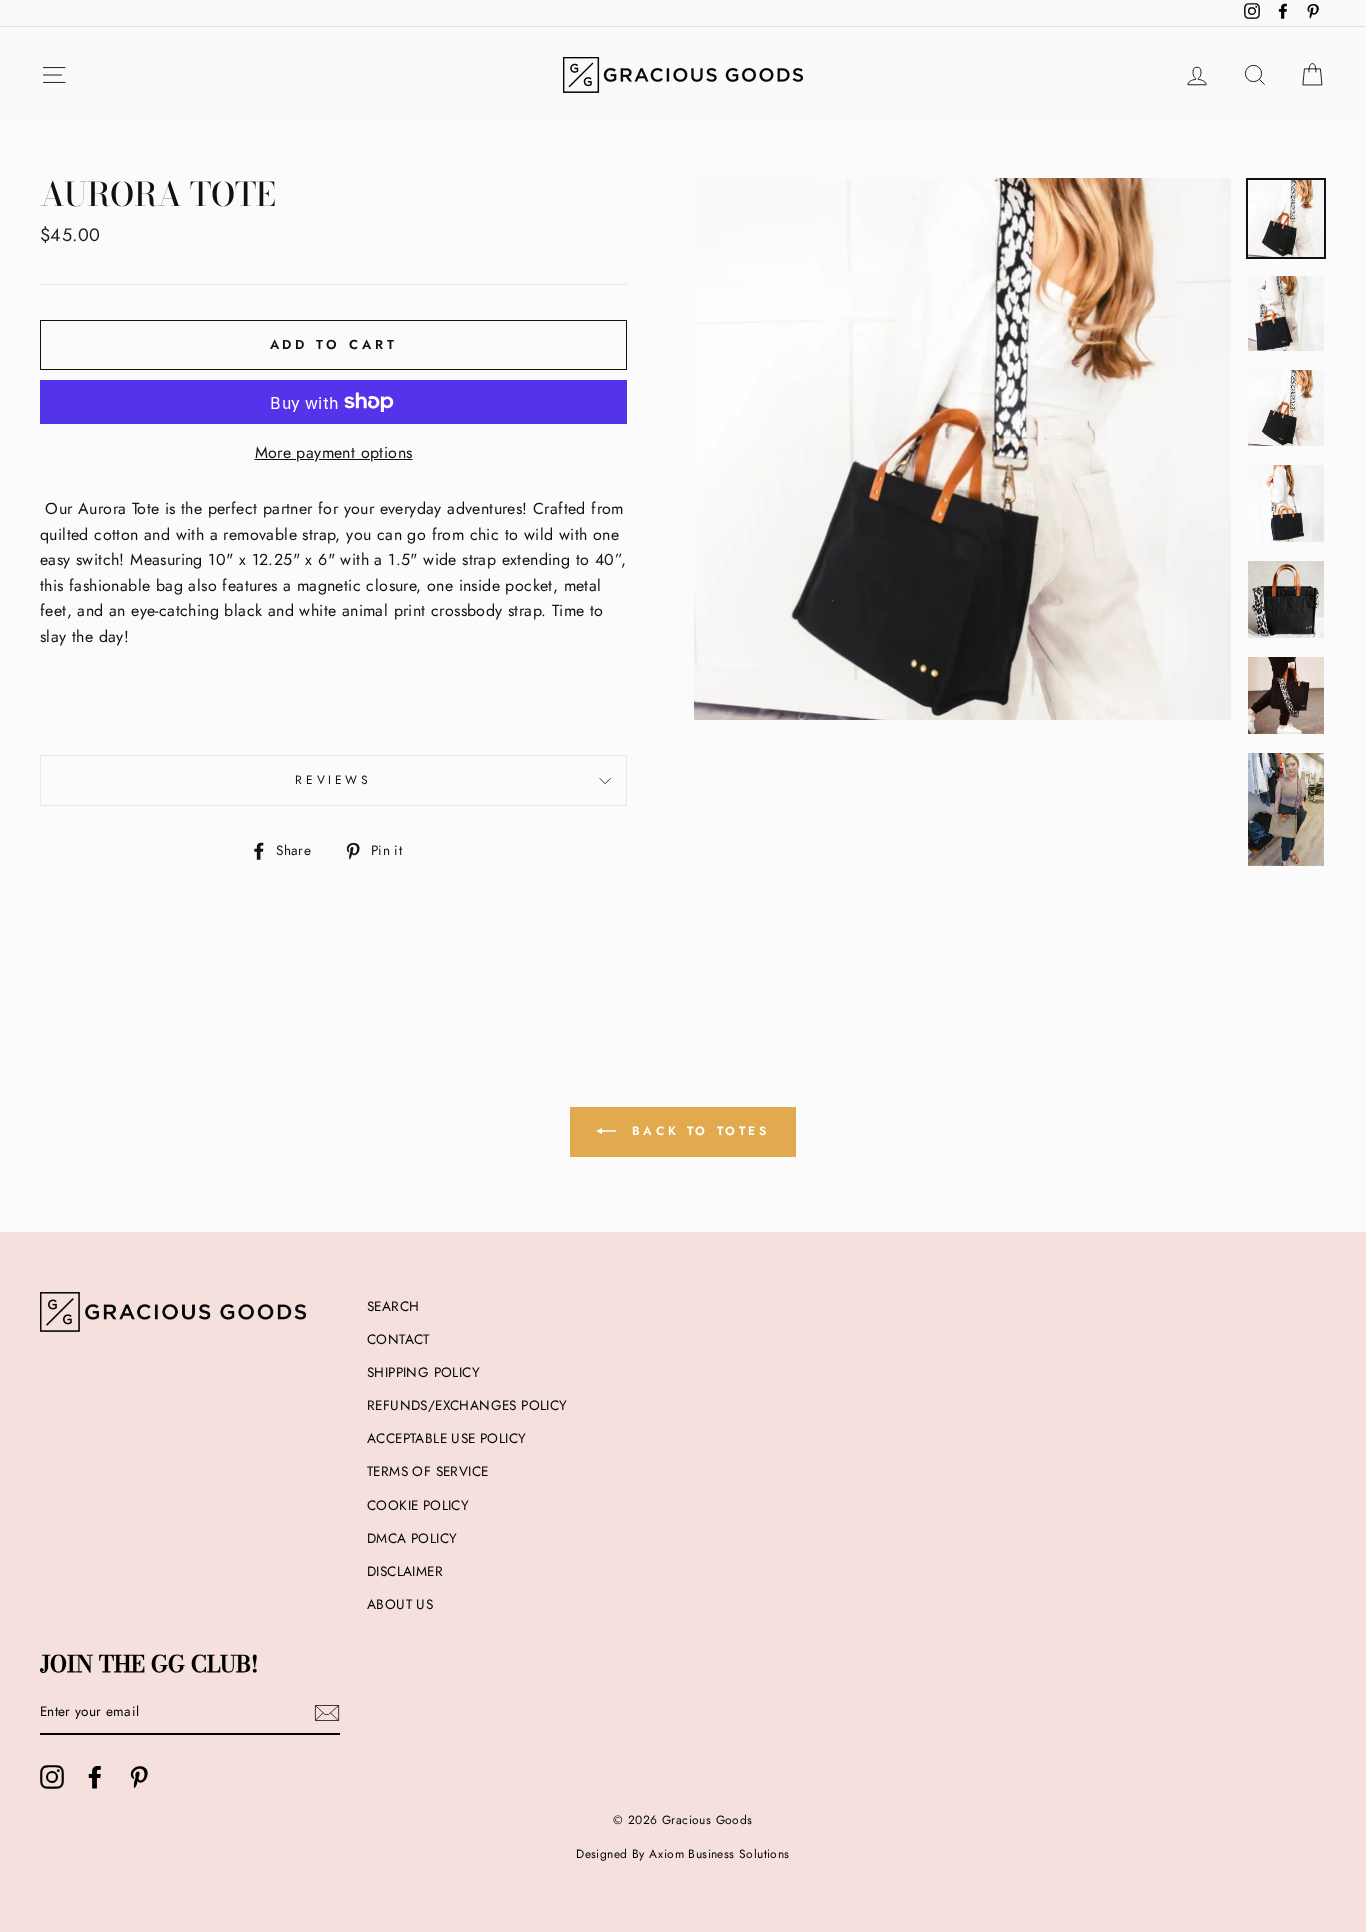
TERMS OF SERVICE (427, 1471)
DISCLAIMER (405, 1571)
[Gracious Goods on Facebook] (95, 1777)
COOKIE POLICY (418, 1505)
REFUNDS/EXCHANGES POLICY (467, 1405)
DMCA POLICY (412, 1538)
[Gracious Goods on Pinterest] (139, 1777)
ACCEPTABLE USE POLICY (446, 1438)
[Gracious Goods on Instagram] (52, 1777)
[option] (962, 580)
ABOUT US (400, 1604)
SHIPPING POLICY (423, 1372)
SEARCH (393, 1306)
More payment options (334, 452)
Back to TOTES (696, 1131)
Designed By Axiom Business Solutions (682, 1854)
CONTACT (398, 1339)
